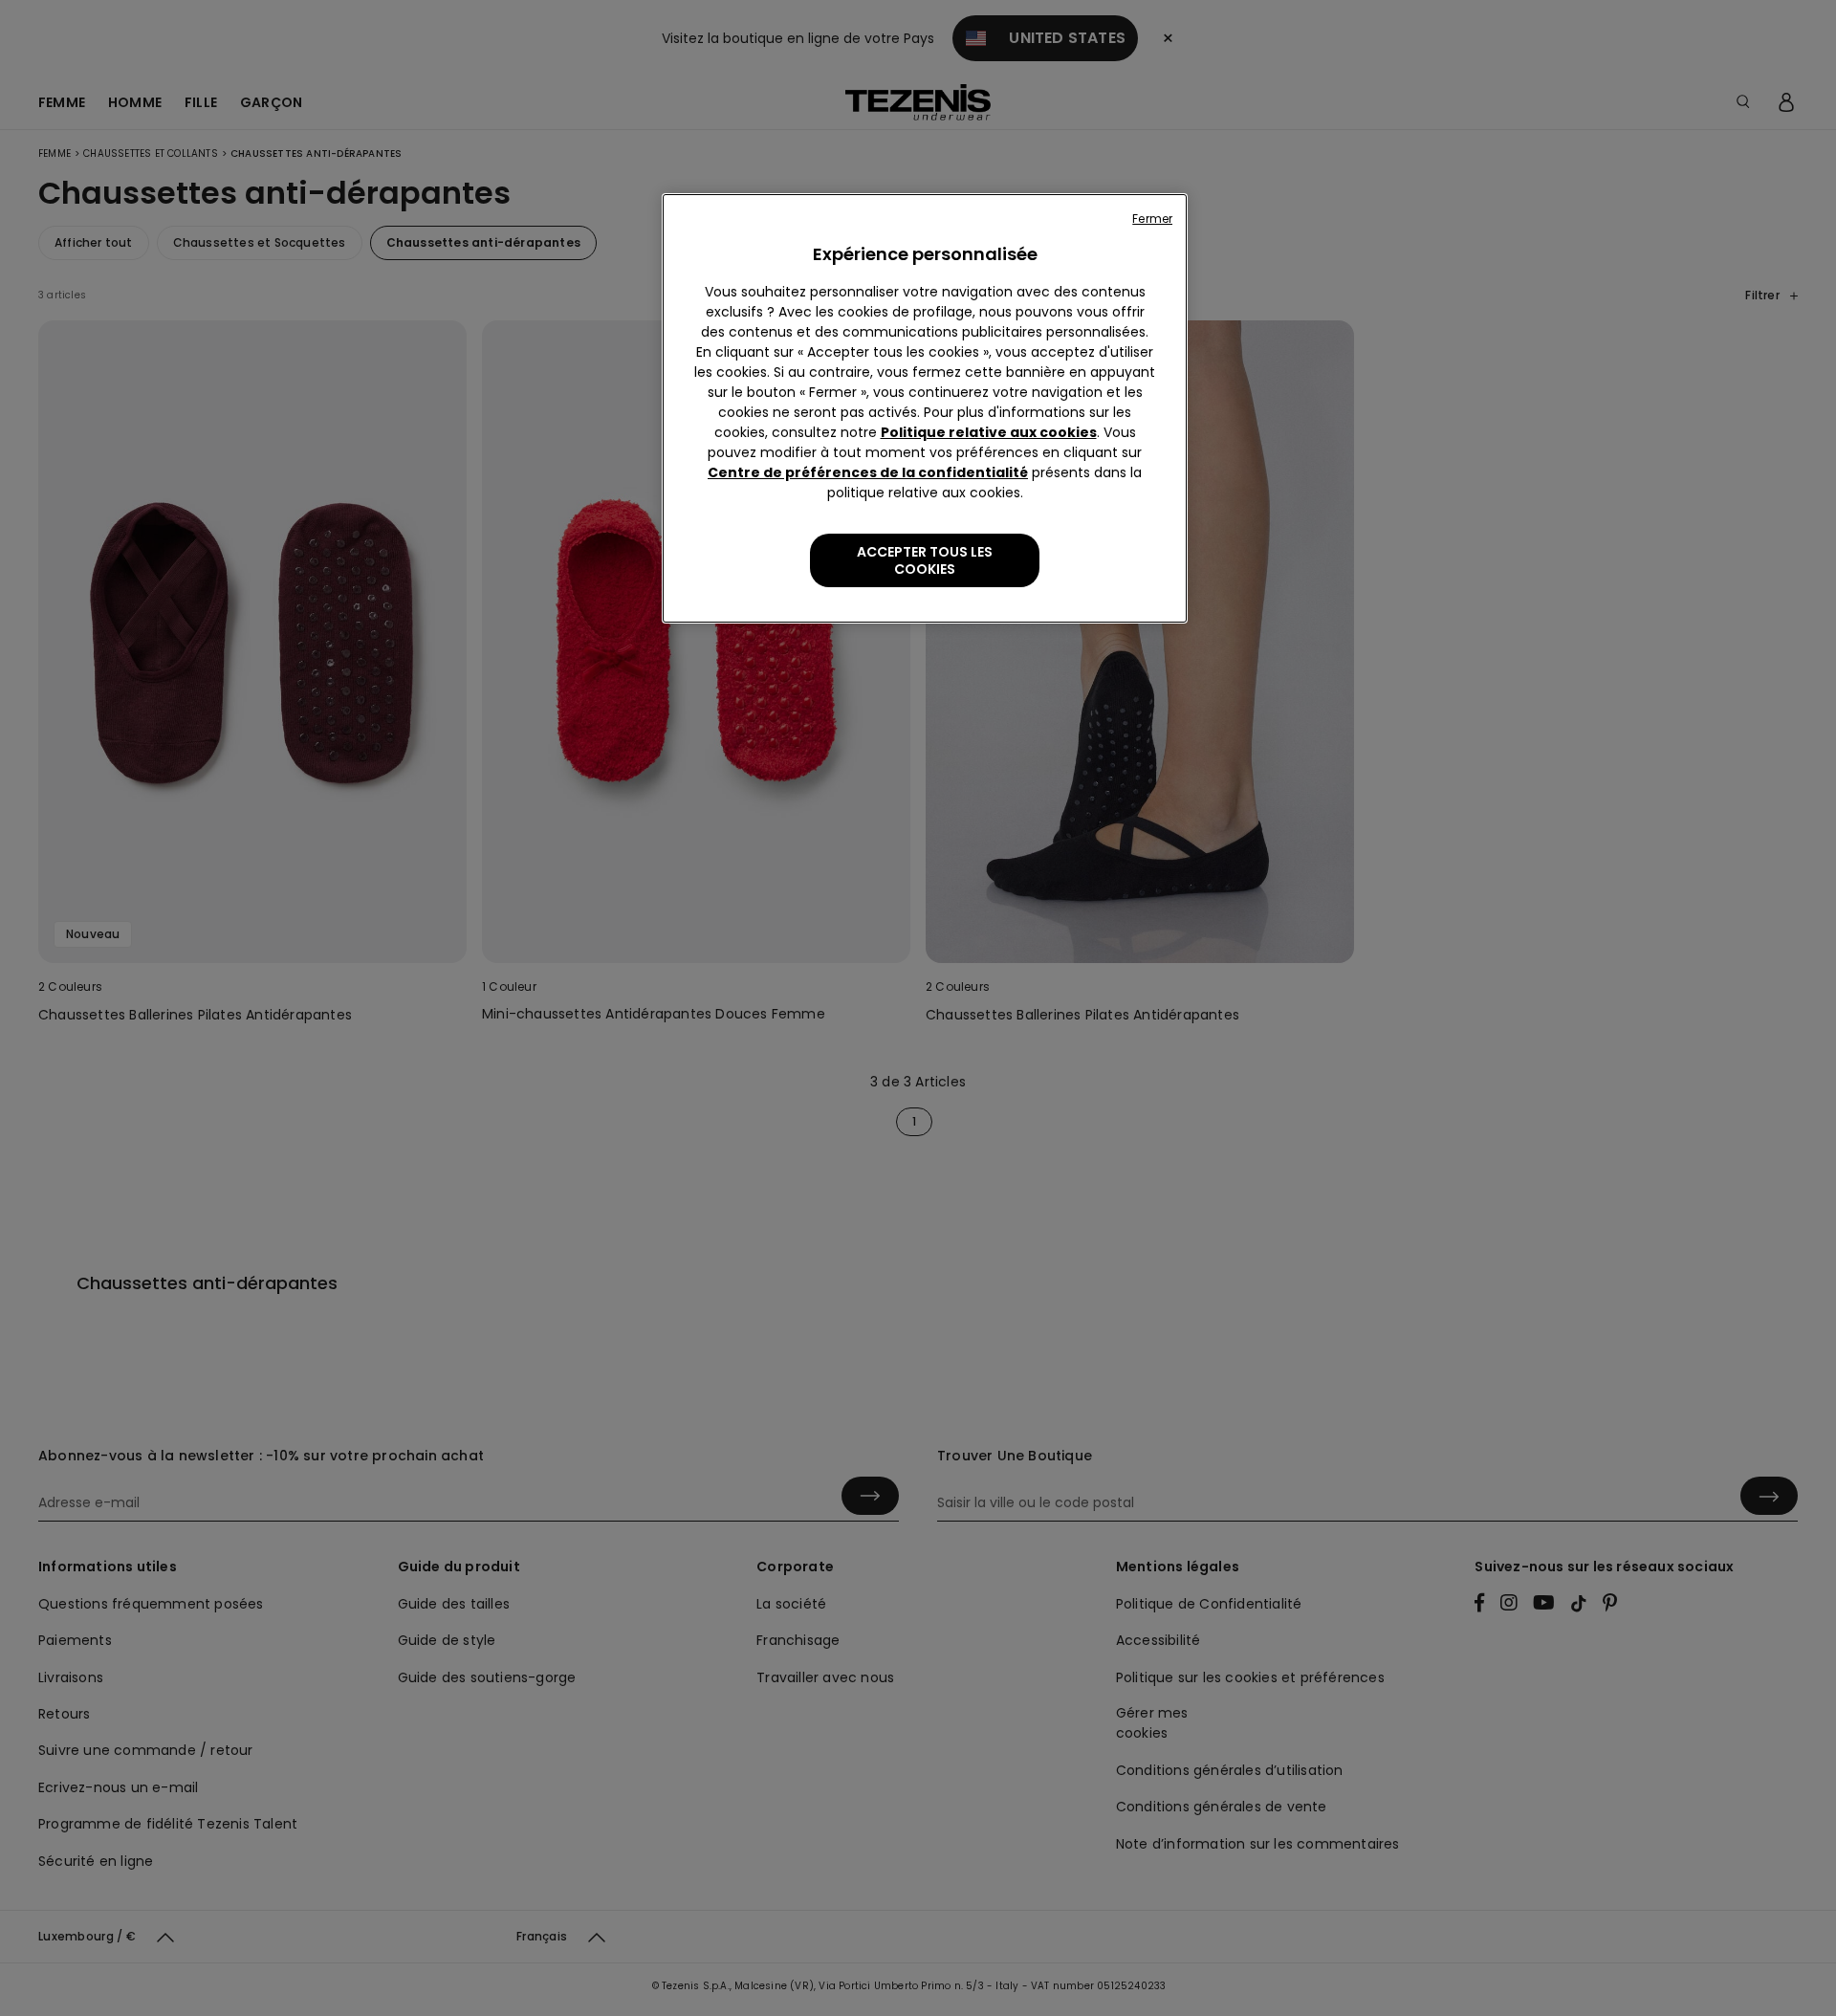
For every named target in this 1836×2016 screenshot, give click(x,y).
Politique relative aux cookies (989, 432)
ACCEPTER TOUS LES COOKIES (925, 560)
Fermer (1152, 219)
